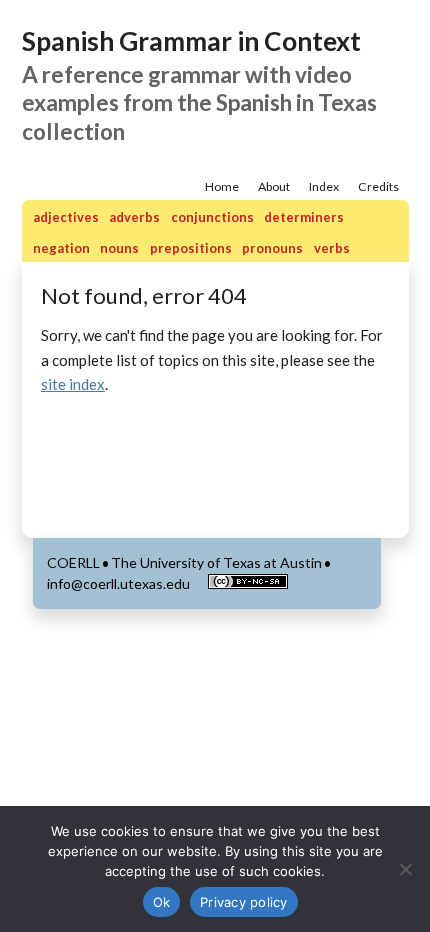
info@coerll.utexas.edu (118, 583)
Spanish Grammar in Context (191, 41)
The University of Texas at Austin (216, 562)
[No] (405, 869)
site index (73, 384)
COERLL (73, 562)
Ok (162, 902)
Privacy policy (244, 902)
